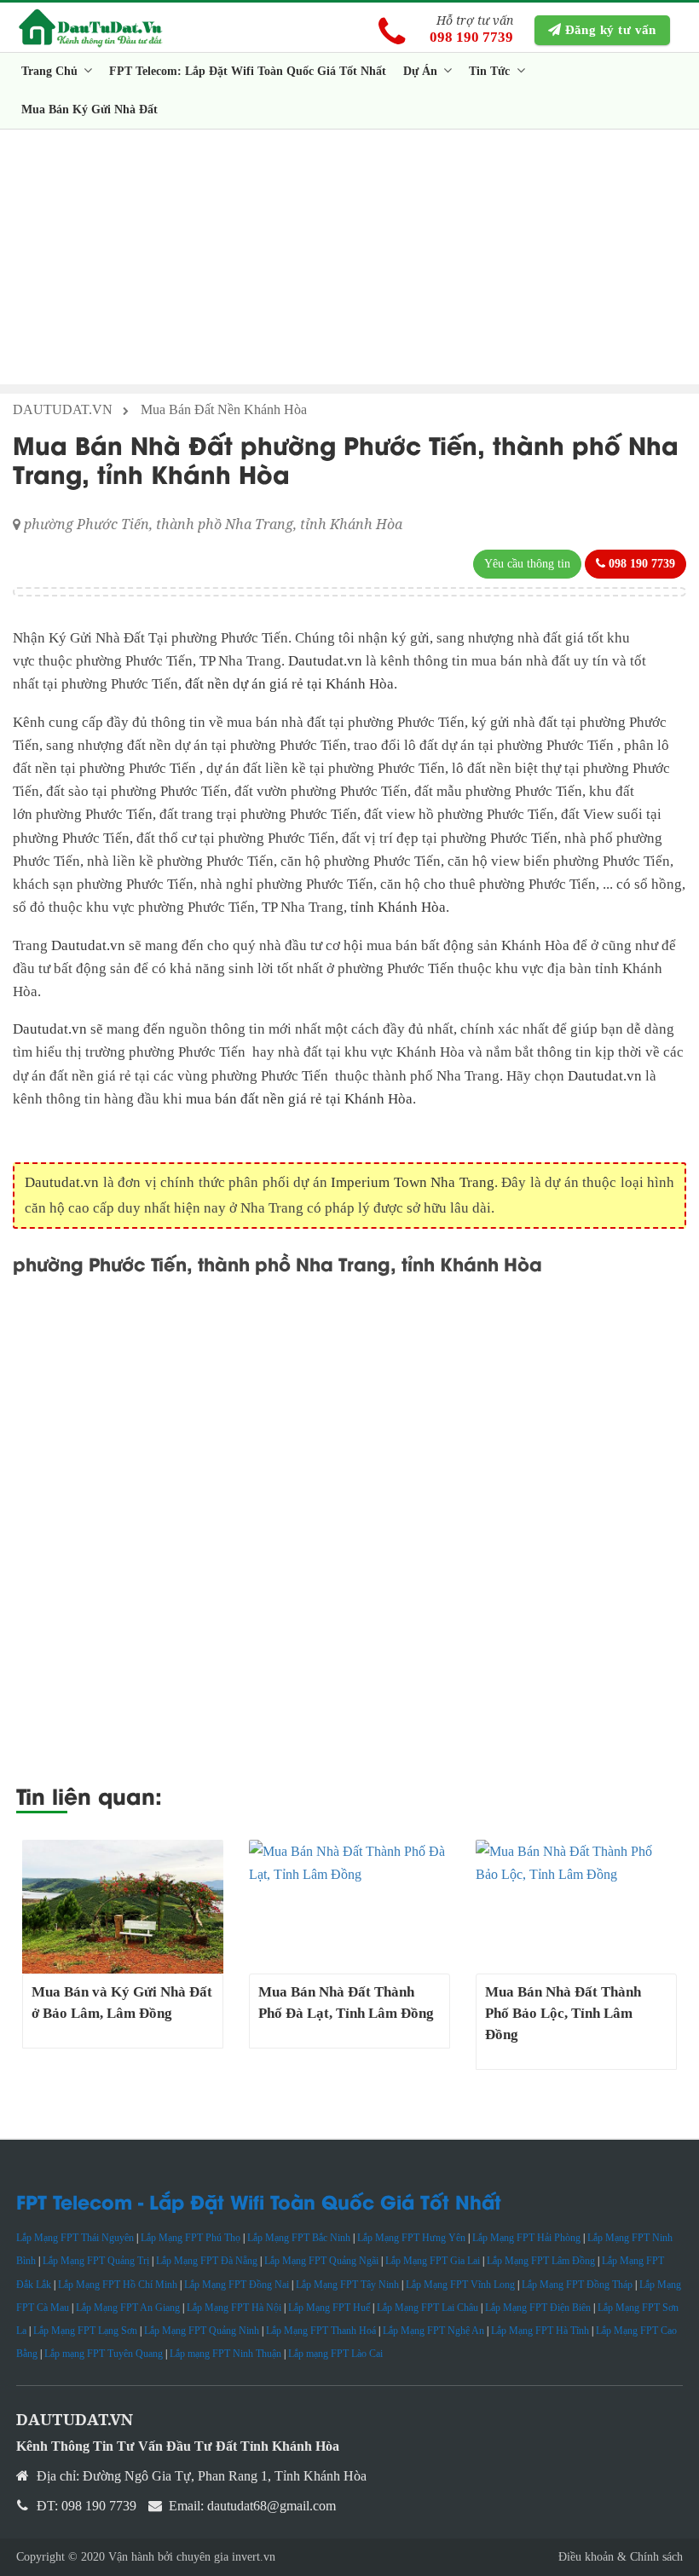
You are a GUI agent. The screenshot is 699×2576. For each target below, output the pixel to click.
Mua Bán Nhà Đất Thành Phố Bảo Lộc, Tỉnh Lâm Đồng (563, 2013)
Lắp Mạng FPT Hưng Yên (411, 2238)
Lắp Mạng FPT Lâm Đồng (541, 2261)
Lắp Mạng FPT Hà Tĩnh (540, 2331)
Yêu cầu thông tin (527, 564)
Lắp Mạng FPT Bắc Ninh (299, 2238)
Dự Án (422, 71)
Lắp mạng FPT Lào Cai (335, 2354)
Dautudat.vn (327, 661)
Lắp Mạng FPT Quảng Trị (96, 2261)
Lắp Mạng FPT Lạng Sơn (85, 2331)
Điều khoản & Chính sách (621, 2557)
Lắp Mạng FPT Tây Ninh (347, 2285)
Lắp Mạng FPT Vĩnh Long (460, 2285)
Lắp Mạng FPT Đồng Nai (237, 2285)
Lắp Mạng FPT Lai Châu (427, 2308)
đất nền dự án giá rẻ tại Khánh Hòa (289, 684)
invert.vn (254, 2557)
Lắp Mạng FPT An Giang (128, 2308)
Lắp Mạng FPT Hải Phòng (526, 2238)
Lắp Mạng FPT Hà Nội (234, 2308)
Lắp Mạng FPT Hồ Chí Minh (118, 2285)
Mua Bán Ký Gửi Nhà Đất (90, 109)
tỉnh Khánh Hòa (398, 907)
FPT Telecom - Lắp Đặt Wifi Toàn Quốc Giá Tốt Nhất (259, 2201)
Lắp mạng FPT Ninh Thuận (225, 2354)
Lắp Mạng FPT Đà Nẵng (207, 2261)
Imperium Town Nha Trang (413, 1182)
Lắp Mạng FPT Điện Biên (538, 2308)
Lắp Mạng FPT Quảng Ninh (202, 2331)
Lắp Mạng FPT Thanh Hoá (321, 2331)
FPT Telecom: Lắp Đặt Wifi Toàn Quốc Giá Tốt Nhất (248, 71)
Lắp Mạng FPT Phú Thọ (191, 2238)
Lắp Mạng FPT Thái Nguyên (75, 2238)
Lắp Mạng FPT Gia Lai (433, 2261)
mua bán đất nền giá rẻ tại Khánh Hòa (299, 1099)
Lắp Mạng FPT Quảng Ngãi (321, 2261)
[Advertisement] (349, 256)
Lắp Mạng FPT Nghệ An (433, 2331)
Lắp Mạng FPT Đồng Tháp (577, 2285)
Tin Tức (491, 71)
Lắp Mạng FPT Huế (329, 2308)
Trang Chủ (51, 71)
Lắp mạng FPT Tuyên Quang (104, 2354)
